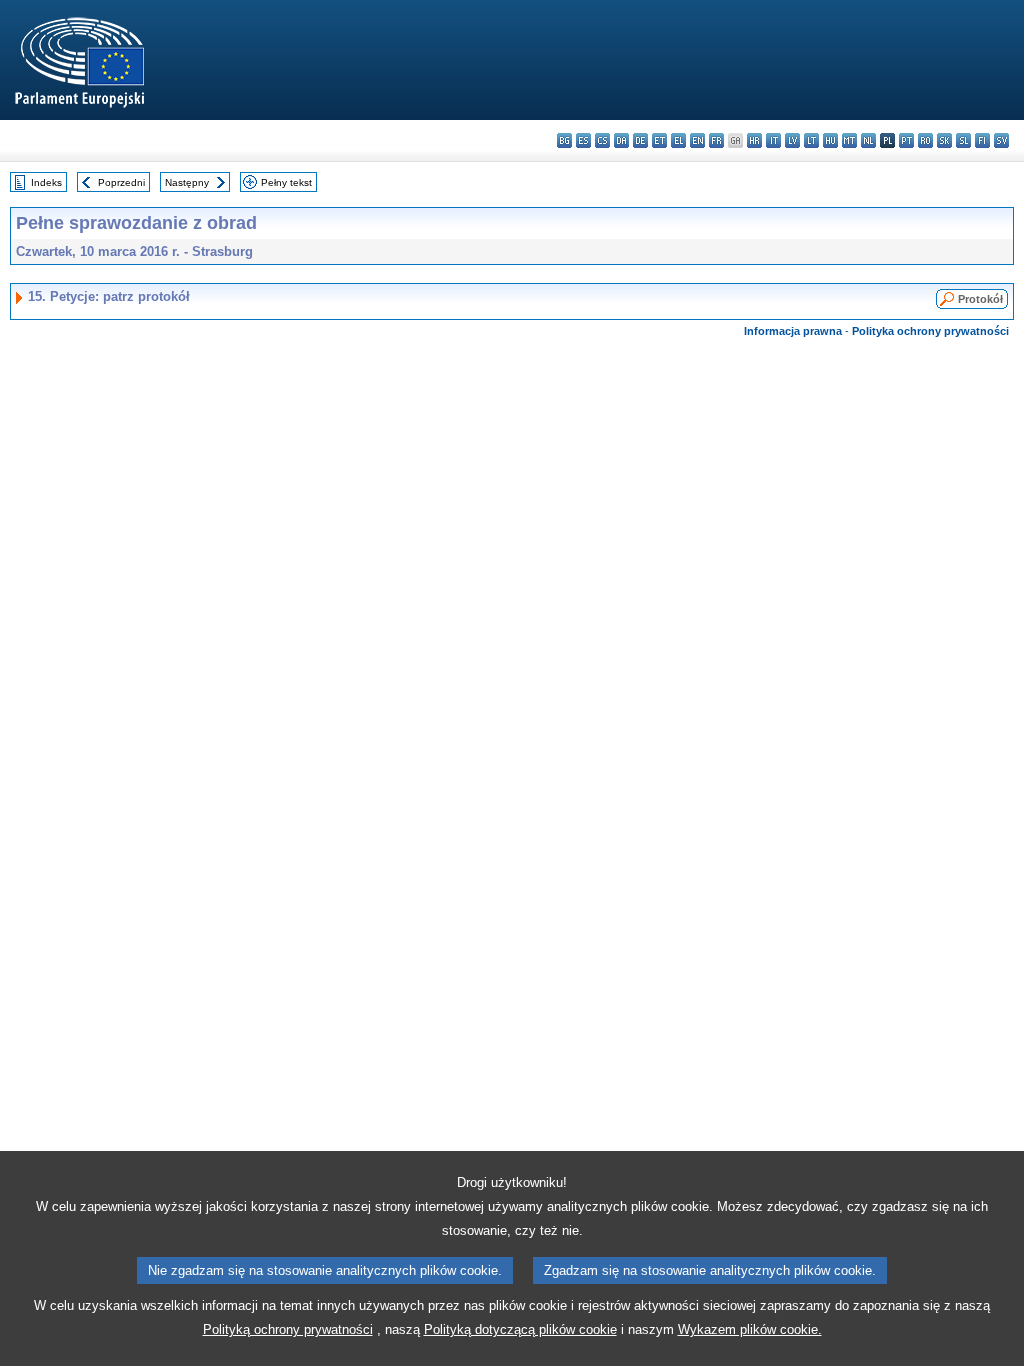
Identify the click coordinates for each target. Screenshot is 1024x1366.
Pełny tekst (286, 182)
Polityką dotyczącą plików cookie (520, 1329)
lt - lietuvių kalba (811, 140)
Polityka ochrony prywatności (930, 331)
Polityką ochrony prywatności (288, 1329)
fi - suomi (982, 140)
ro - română (925, 140)
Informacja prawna (793, 331)
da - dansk (621, 140)
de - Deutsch (640, 140)
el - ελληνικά (678, 140)
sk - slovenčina (944, 140)
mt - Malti (849, 140)
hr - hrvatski (754, 140)
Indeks (46, 182)
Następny (187, 182)
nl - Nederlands (868, 140)
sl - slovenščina (963, 140)
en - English (697, 140)
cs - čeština (602, 140)
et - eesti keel (659, 140)
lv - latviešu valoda (792, 140)
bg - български (564, 140)
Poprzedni (121, 182)
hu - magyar (830, 140)
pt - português (906, 140)
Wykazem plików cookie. (750, 1329)
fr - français (716, 140)
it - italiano (773, 140)
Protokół (980, 299)
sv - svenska (1001, 140)
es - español (583, 140)
